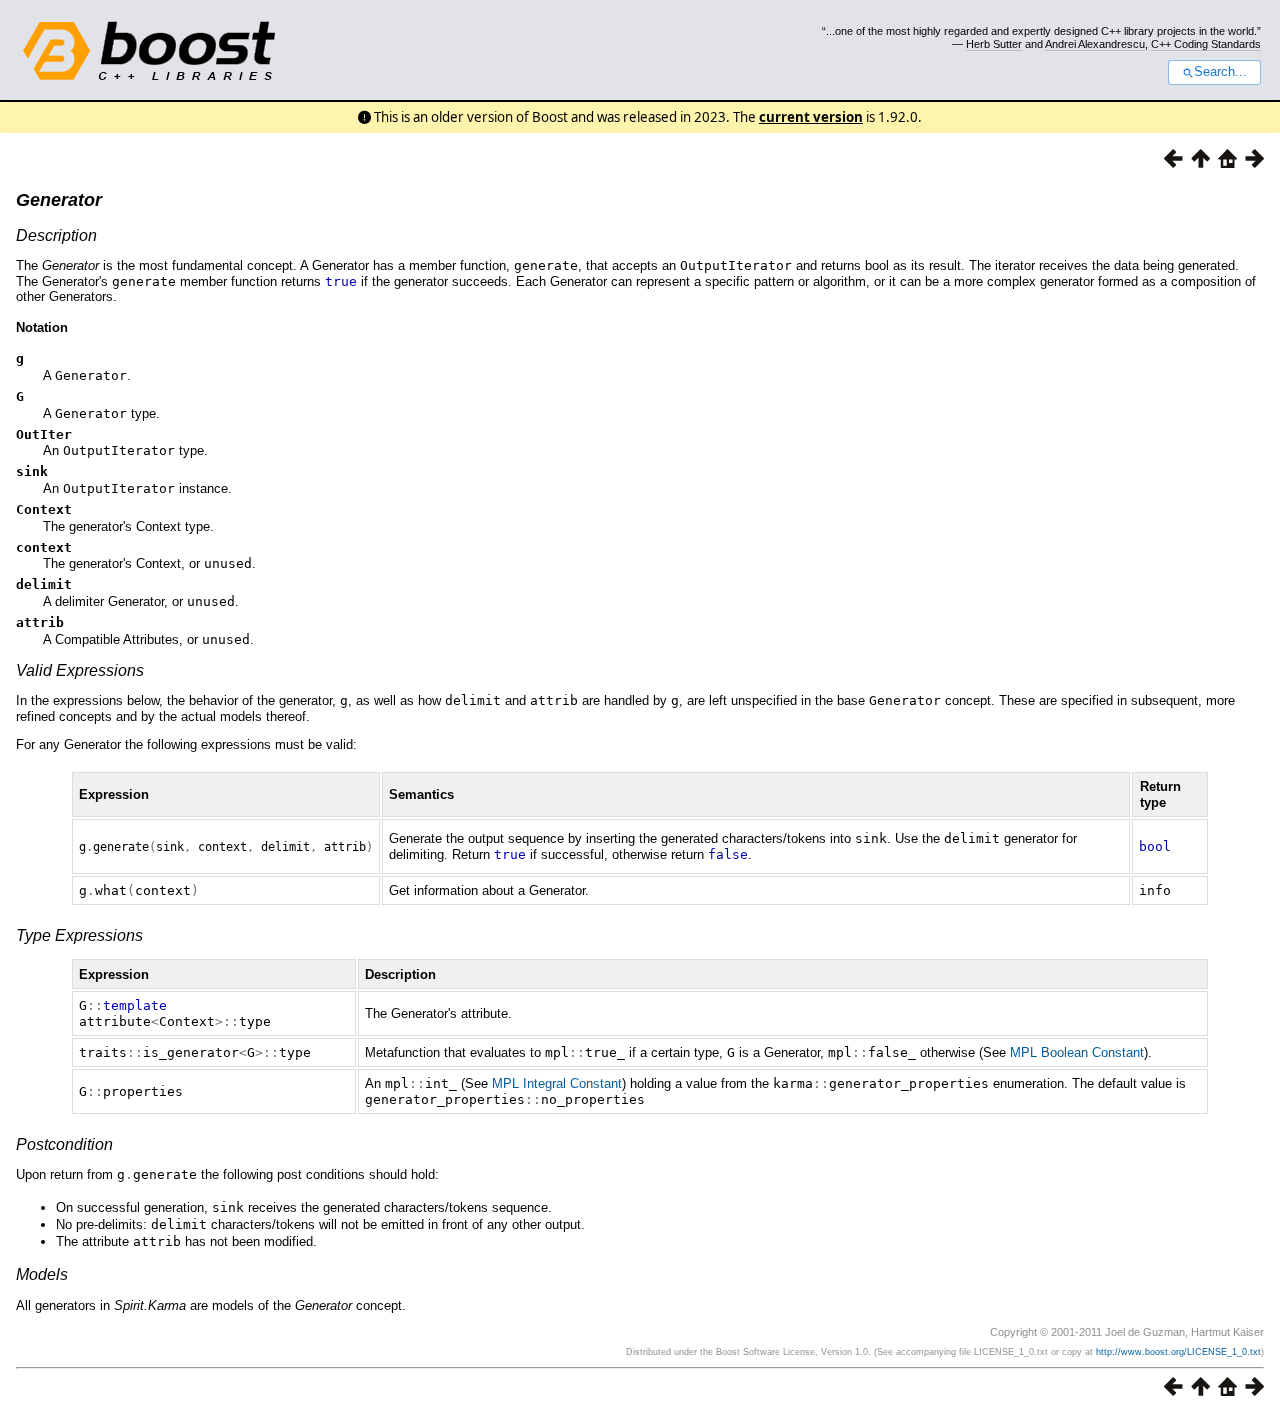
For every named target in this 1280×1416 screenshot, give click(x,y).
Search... (1220, 72)
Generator (59, 200)
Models (42, 1274)
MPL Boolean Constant (1077, 1052)
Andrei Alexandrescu (1095, 44)
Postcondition (64, 1144)
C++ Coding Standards (1206, 44)
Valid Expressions (80, 670)
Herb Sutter (994, 44)
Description (56, 235)
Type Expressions (79, 935)
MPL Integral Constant (557, 1083)
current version (811, 117)
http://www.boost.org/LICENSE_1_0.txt (1178, 1352)
